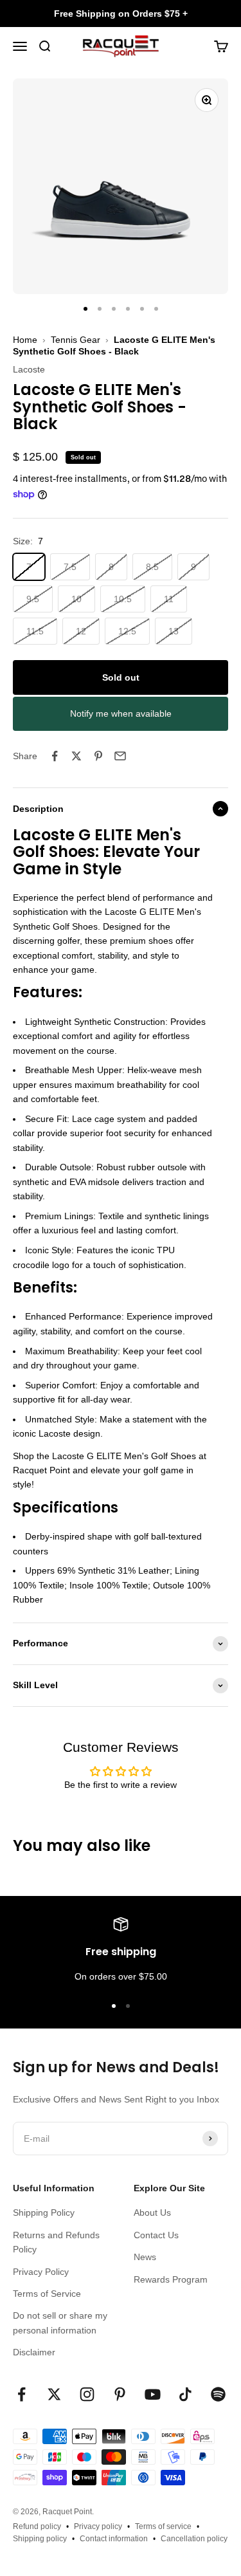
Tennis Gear (76, 340)
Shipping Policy (44, 2213)
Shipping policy (40, 2539)
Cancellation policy (194, 2539)
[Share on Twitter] (76, 756)
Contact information (114, 2539)
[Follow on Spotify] (218, 2394)
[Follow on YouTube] (153, 2394)
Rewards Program (171, 2279)
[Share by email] (120, 756)
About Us (152, 2213)
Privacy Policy (41, 2272)
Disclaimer (34, 2352)
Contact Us (156, 2235)
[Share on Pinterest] (98, 756)
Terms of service (163, 2526)
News (145, 2257)
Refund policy (37, 2526)
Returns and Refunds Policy (56, 2242)
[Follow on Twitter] (54, 2394)
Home (25, 340)
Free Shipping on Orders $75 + (121, 14)
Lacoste (29, 369)
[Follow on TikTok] (185, 2394)
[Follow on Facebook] (22, 2394)
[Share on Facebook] (55, 756)
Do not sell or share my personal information (60, 2323)
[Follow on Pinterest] (120, 2394)
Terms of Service (47, 2294)
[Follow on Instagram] (87, 2394)
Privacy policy (98, 2526)
